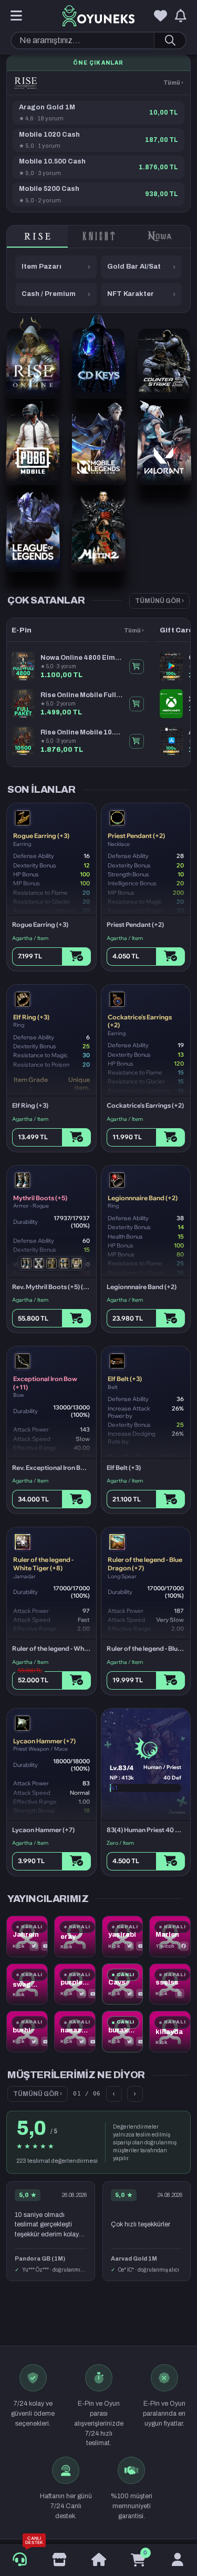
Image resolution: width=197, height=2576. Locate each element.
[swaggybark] (27, 1984)
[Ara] (170, 40)
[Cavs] (123, 1984)
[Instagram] (180, 1994)
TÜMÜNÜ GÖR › (159, 601)
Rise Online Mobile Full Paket (82, 695)
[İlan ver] (59, 2560)
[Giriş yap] (177, 2560)
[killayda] (170, 2032)
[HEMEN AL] (137, 667)
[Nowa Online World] (160, 237)
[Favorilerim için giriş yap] (160, 16)
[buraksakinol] (123, 2032)
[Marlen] (170, 1936)
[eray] (75, 1936)
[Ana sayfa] (98, 2560)
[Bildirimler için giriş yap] (181, 16)
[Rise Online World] (37, 237)
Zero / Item (120, 1843)
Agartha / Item (30, 938)
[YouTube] (46, 1946)
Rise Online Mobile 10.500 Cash (82, 732)
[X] (34, 1946)
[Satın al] (76, 957)
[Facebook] (184, 1946)
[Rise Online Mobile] (26, 83)
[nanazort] (75, 2032)
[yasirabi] (123, 1936)
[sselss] (170, 1984)
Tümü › (173, 83)
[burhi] (27, 2032)
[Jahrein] (27, 1936)
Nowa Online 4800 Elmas (82, 658)
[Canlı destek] (20, 2560)
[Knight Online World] (98, 237)
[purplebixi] (75, 1984)
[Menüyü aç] (16, 16)
